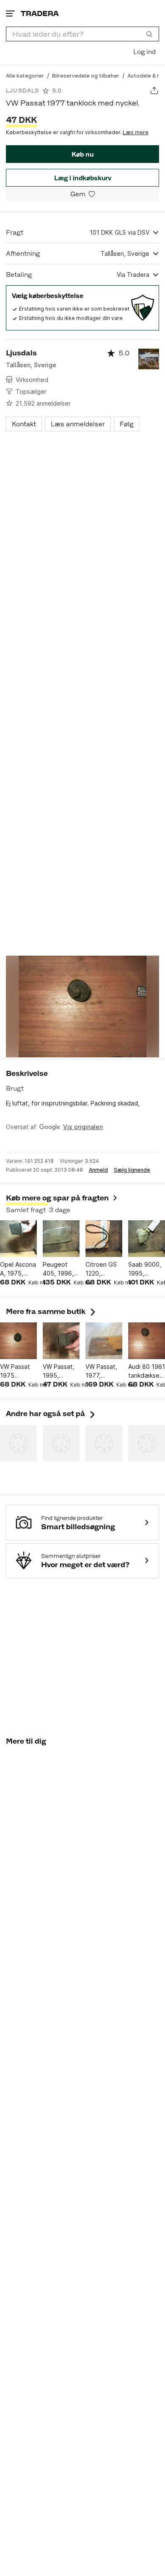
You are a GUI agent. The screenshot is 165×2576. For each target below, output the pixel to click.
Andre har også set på (51, 1414)
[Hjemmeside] (40, 13)
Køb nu (82, 154)
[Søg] (149, 34)
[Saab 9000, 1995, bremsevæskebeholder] (147, 1239)
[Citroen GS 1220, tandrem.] (104, 1239)
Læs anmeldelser (78, 424)
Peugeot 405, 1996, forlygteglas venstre (60, 1269)
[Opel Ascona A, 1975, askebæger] (18, 1239)
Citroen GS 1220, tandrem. (101, 1269)
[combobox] (82, 34)
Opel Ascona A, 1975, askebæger (18, 1269)
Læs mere (136, 132)
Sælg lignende (132, 1170)
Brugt (15, 1088)
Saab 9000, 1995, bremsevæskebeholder (147, 1269)
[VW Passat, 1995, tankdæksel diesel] (61, 1341)
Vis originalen (83, 1127)
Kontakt (24, 424)
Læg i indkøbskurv (83, 178)
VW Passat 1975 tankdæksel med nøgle (16, 1371)
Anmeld (98, 1170)
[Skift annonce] (154, 91)
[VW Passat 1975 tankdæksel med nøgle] (18, 1341)
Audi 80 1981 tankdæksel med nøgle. (147, 1371)
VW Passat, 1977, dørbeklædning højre (104, 1371)
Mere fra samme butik (52, 1311)
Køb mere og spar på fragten (57, 1198)
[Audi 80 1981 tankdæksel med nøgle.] (147, 1341)
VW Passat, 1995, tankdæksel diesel (59, 1371)
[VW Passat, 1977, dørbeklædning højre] (104, 1341)
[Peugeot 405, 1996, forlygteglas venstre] (61, 1239)
